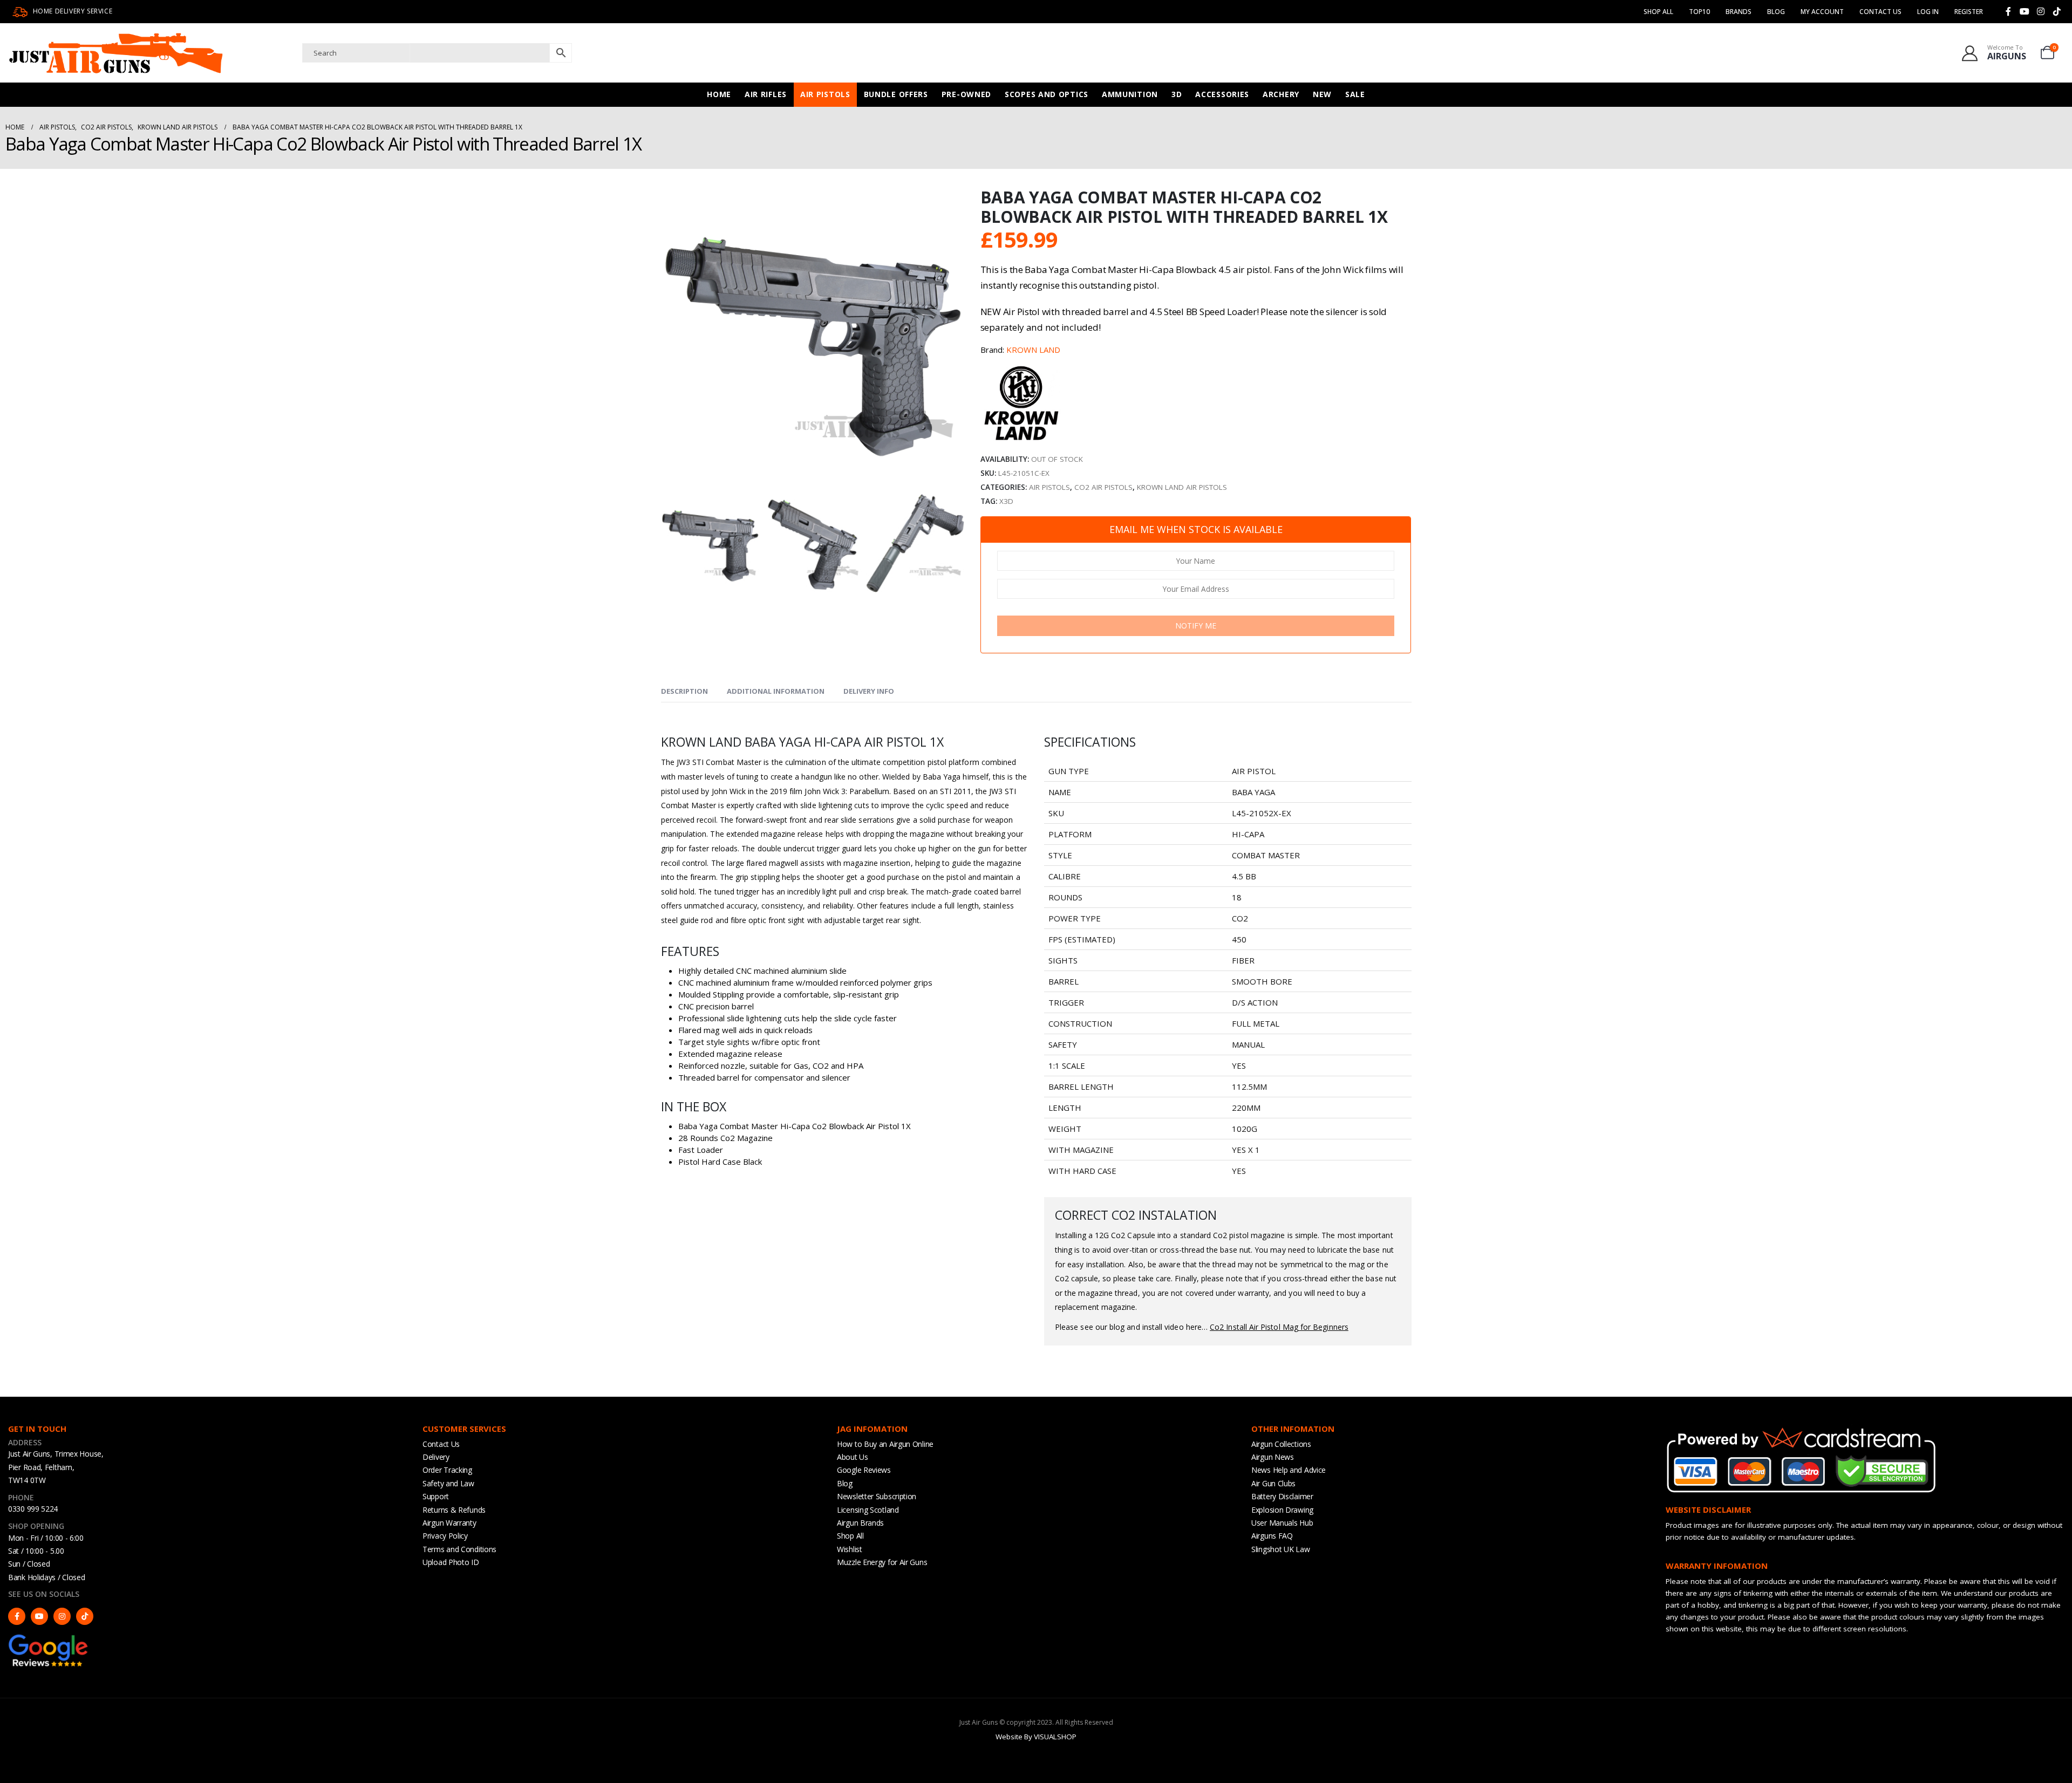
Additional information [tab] (776, 691)
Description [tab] (684, 691)
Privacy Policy (445, 1536)
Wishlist (850, 1549)
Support (436, 1496)
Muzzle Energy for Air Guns (882, 1562)
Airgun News (1273, 1457)
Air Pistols (825, 94)
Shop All (1658, 12)
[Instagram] (2041, 11)
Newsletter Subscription (877, 1496)
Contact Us (1880, 12)
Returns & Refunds (454, 1510)
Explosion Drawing (1282, 1510)
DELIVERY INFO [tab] (869, 691)
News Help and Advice (1289, 1470)
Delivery (436, 1457)
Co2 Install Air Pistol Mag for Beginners (1279, 1327)
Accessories (1222, 94)
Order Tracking (447, 1470)
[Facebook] (2008, 11)
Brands (1739, 12)
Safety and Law (448, 1483)
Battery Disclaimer (1282, 1496)
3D (1177, 94)
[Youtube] (2025, 11)
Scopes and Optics (1047, 94)
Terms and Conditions (459, 1549)
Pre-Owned (966, 94)
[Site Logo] (116, 53)
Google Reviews (864, 1470)
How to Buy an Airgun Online (885, 1444)
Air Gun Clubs (1273, 1483)
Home (719, 94)
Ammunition (1130, 94)
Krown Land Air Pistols (1182, 487)
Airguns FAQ (1272, 1536)
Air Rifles (766, 94)
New (1322, 94)
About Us (853, 1457)
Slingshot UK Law (1280, 1549)
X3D (1006, 501)
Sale (1355, 94)
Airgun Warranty (449, 1523)
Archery (1281, 94)
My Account (1822, 12)
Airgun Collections (1281, 1444)
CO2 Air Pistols (1103, 487)
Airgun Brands (860, 1523)
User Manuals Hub (1282, 1523)
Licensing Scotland (868, 1510)
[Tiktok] (2057, 11)
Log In (1928, 12)
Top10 (1699, 12)
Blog (1776, 12)
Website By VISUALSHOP (1036, 1737)
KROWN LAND (1033, 350)
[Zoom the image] (49, 1638)
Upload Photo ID (451, 1562)
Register (1969, 12)
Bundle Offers (896, 94)
